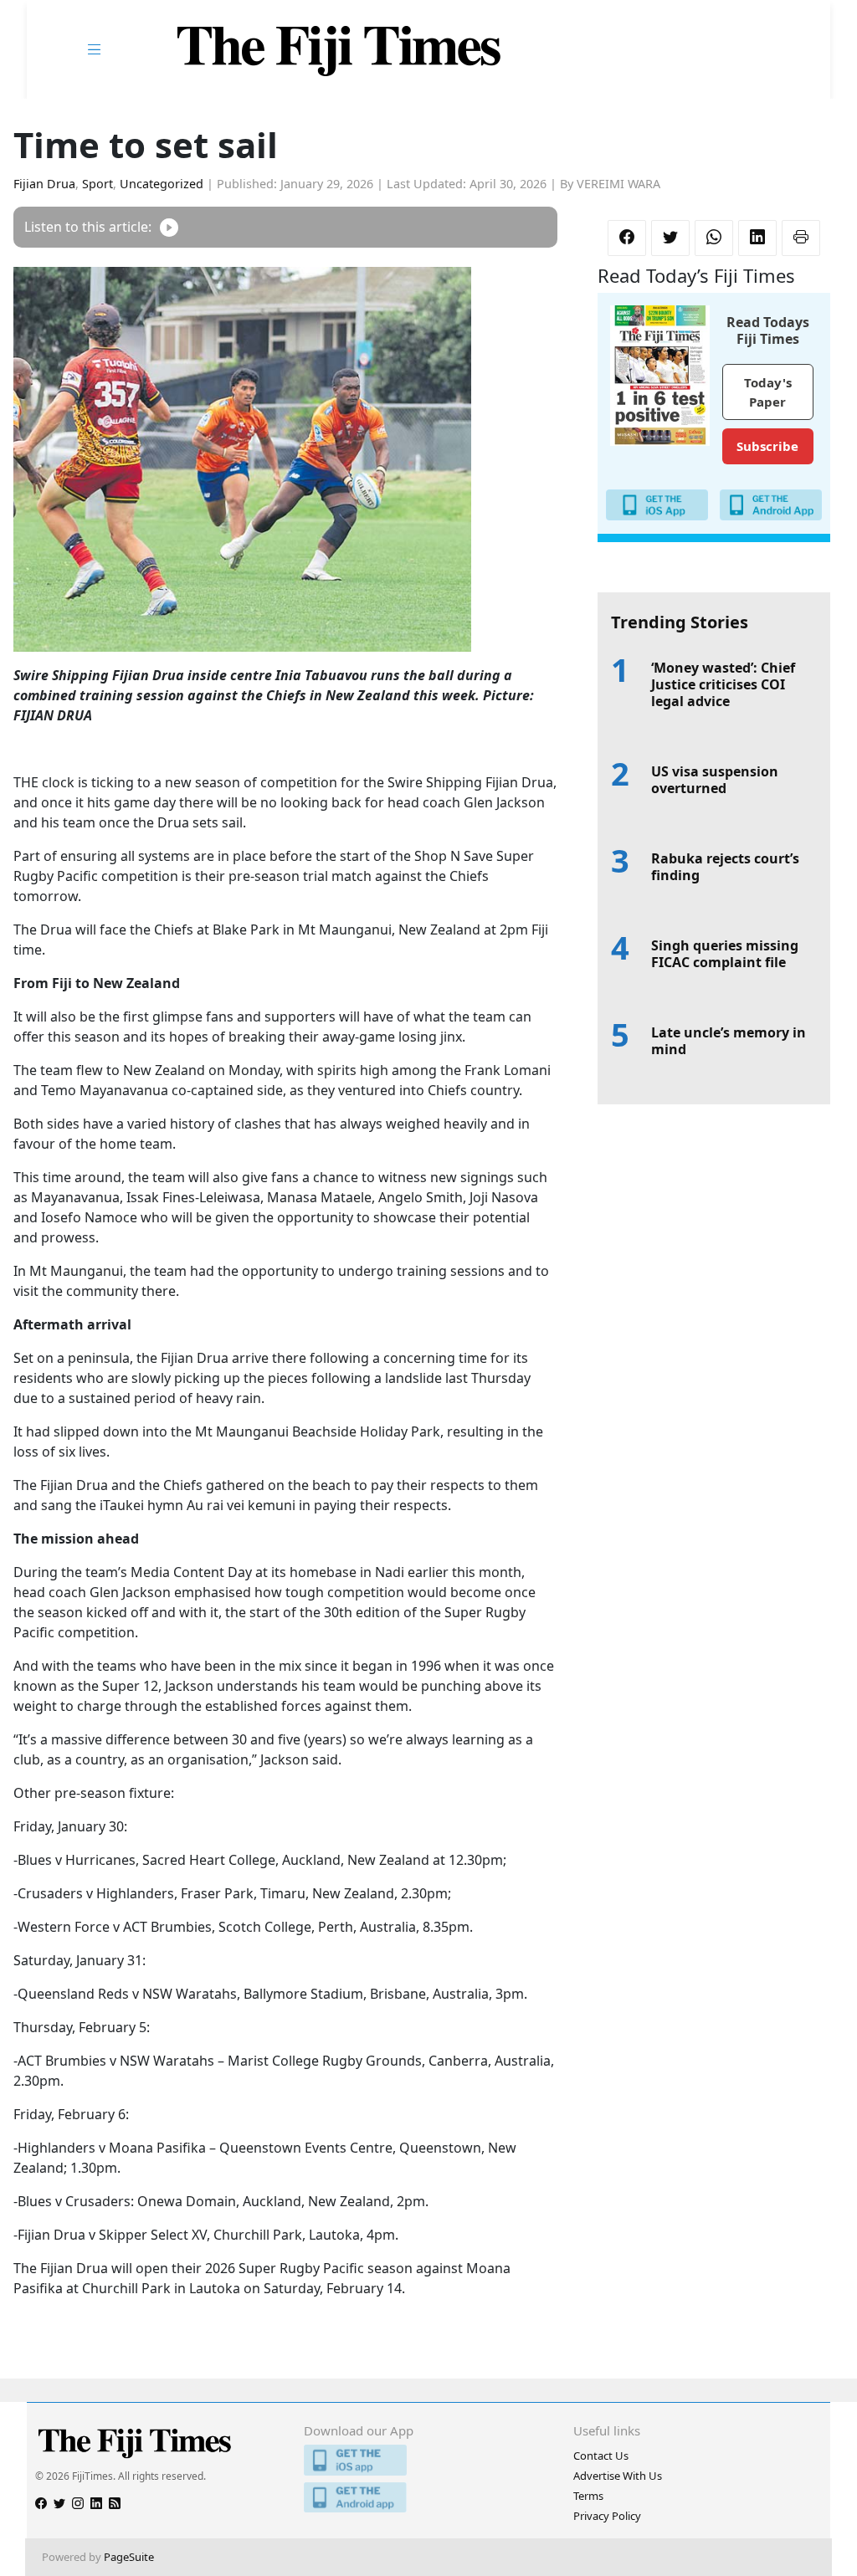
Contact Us (601, 2456)
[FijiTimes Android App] (428, 2498)
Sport (98, 184)
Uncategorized (162, 184)
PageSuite (129, 2557)
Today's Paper (768, 392)
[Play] (169, 227)
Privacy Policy (607, 2516)
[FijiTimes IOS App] (428, 2460)
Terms (588, 2496)
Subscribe (767, 446)
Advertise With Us (618, 2476)
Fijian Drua (44, 184)
